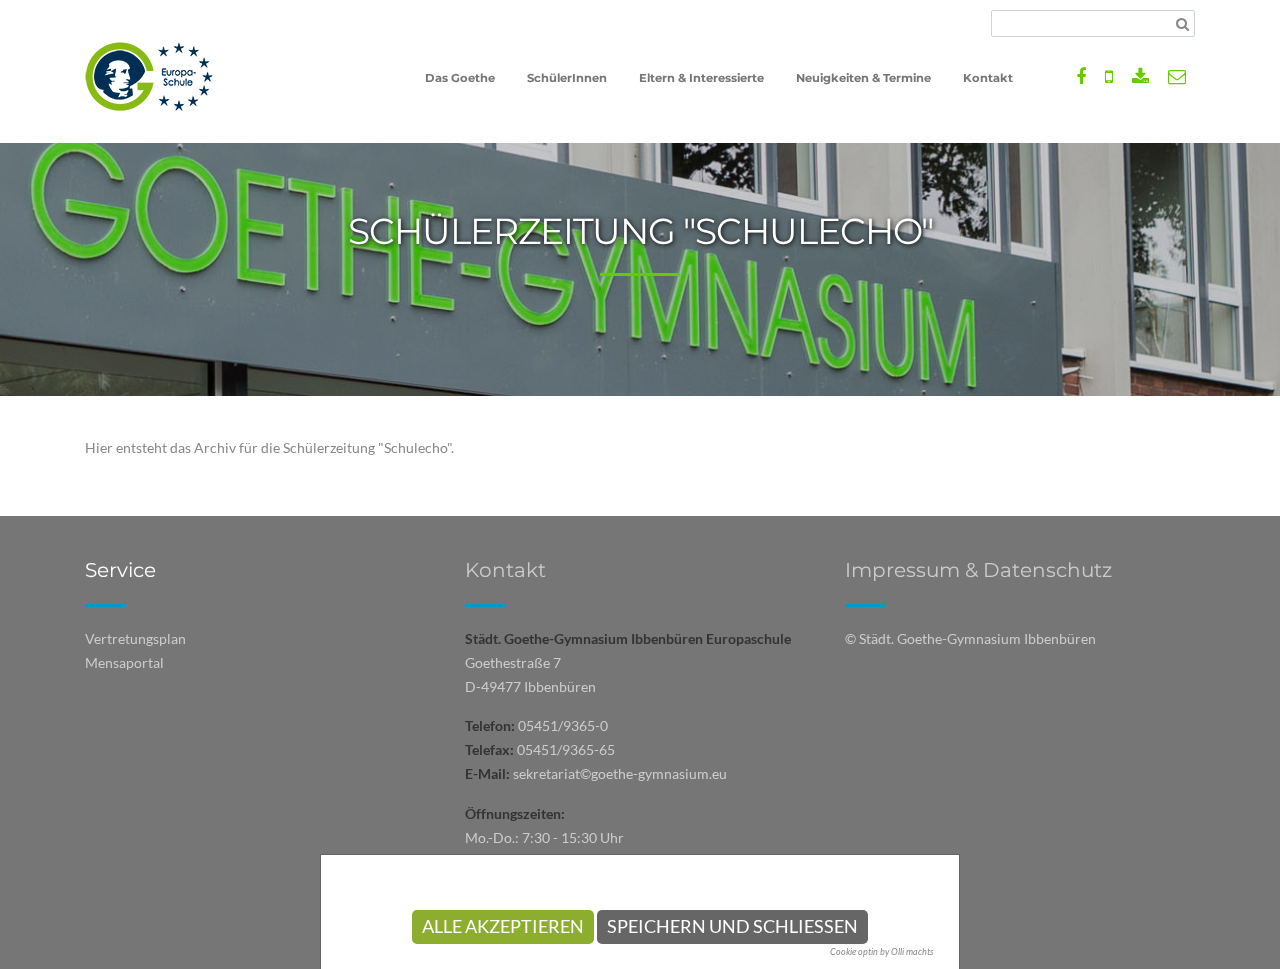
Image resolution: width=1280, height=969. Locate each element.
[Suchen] (1182, 24)
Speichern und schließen (732, 926)
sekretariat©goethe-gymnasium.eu (620, 773)
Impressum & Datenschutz (978, 570)
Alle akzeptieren (503, 926)
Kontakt (505, 570)
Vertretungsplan (135, 638)
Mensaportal (124, 662)
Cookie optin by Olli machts (882, 951)
